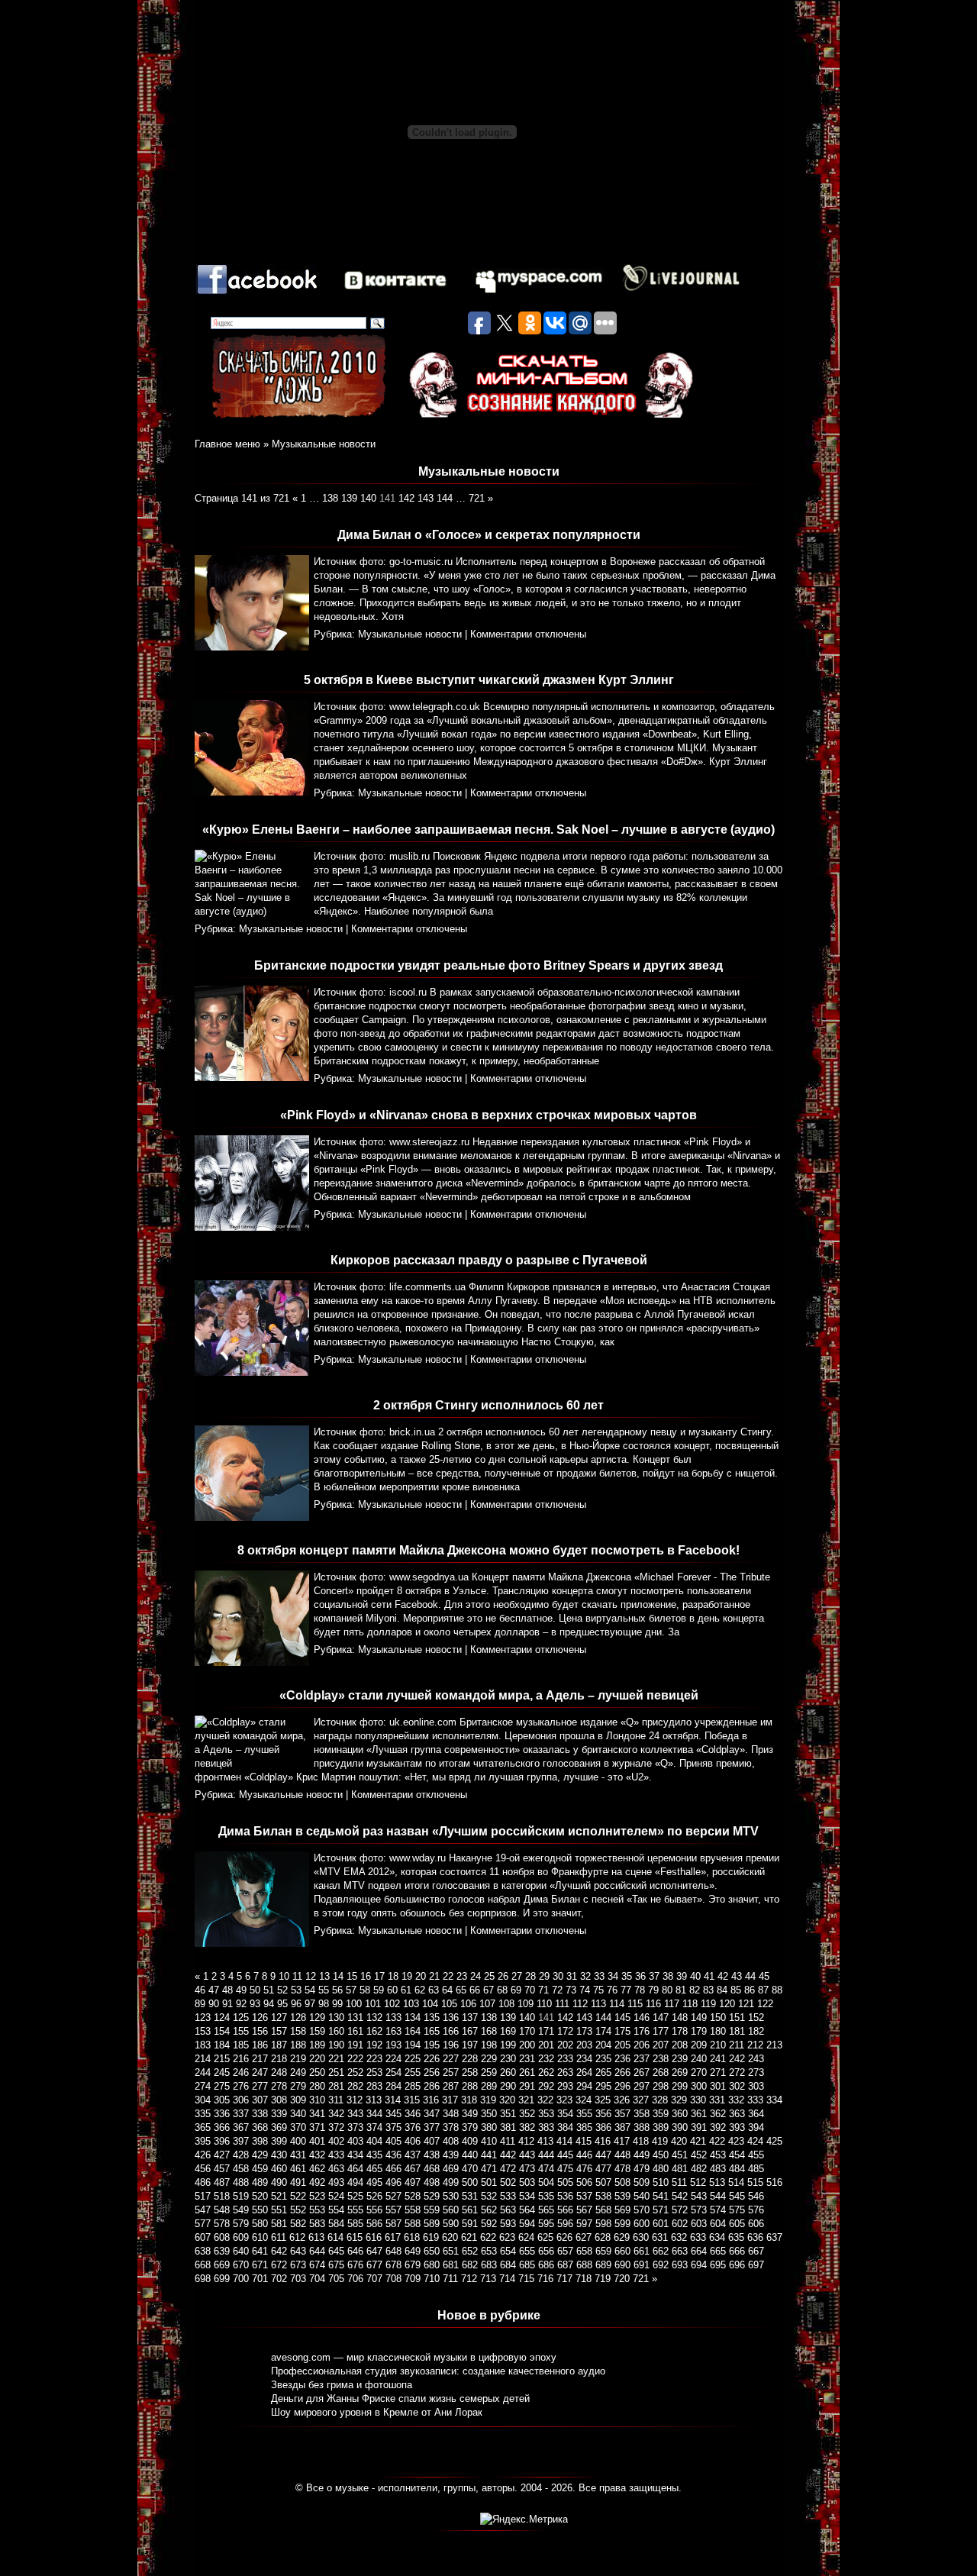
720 (622, 2279)
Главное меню (227, 444)
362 (718, 2114)
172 (565, 2031)
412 (526, 2141)
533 (508, 2196)
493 (336, 2182)
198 (489, 2045)
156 (260, 2031)
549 (241, 2210)
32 (585, 1976)
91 (227, 2004)
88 (777, 1990)
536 (565, 2196)
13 (324, 1976)
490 (279, 2182)
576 (756, 2210)
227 (451, 2059)
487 (222, 2182)
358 (642, 2114)
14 (338, 1976)
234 (584, 2059)
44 (750, 1976)
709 (413, 2279)
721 (477, 498)
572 (680, 2210)
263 (565, 2072)
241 (718, 2059)
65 (461, 1990)
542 (680, 2196)
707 (374, 2279)
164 (413, 2031)
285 (413, 2086)
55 (324, 1990)
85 (736, 1990)
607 (203, 2237)
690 (622, 2265)
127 (279, 2018)
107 (487, 2004)
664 (699, 2251)
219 (298, 2059)
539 (622, 2196)
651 (451, 2251)
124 (222, 2018)
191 (355, 2045)
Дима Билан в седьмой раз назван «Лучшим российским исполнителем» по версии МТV (488, 1831)
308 (279, 2100)
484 (737, 2169)
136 (451, 2018)
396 (222, 2141)
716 (545, 2279)
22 (448, 1976)
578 (222, 2224)
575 (737, 2210)
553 (317, 2210)
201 (546, 2045)
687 (565, 2265)
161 (355, 2031)
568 (603, 2210)
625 (545, 2237)
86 (750, 1990)
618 (412, 2237)
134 (413, 2018)
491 (298, 2182)
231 (527, 2059)
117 (672, 2004)
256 (432, 2072)
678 (393, 2265)
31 (572, 1976)
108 (506, 2004)
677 (374, 2265)
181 (737, 2031)
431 (298, 2155)
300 (699, 2086)
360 (680, 2114)
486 (203, 2182)
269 (680, 2072)
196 (451, 2045)
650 (432, 2251)
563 (508, 2210)
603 (699, 2224)
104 (430, 2004)
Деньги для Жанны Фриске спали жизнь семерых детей (400, 2398)
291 (527, 2086)
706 (355, 2279)
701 (260, 2279)
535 (546, 2196)
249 (298, 2072)
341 (317, 2114)
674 (317, 2265)
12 (311, 1976)
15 (352, 1976)
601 (661, 2224)
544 (718, 2196)
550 (260, 2210)
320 (507, 2100)
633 (698, 2237)
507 (603, 2182)
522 (298, 2196)
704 (317, 2279)
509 (642, 2182)
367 (241, 2127)
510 (661, 2182)
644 (317, 2251)
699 (222, 2279)
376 (413, 2127)
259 (489, 2072)
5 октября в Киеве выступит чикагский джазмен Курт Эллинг (489, 680)
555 (355, 2210)
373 (355, 2127)
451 (680, 2155)
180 (718, 2031)
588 (413, 2224)
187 (279, 2045)
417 (622, 2141)
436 (393, 2155)
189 (317, 2045)
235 (603, 2059)
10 (284, 1976)
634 (717, 2237)
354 (565, 2114)
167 (470, 2031)
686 (546, 2265)
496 (393, 2182)
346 (413, 2114)
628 (603, 2237)
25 (489, 1976)
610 (260, 2237)
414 (564, 2141)
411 (508, 2141)
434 (355, 2155)
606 (756, 2224)
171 (546, 2031)
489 (260, 2182)
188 (298, 2045)
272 (737, 2072)
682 (470, 2265)
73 (571, 1990)
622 (488, 2237)
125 (241, 2018)
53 (296, 1990)
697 (756, 2265)
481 (680, 2169)
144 (445, 498)
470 (470, 2169)
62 (420, 1990)
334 (774, 2100)
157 (279, 2031)
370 (298, 2127)
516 (774, 2182)
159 (317, 2031)
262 (546, 2072)
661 (642, 2251)
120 (727, 2004)
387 (622, 2127)
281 (336, 2086)
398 (260, 2141)
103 (411, 2004)
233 (565, 2059)
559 (432, 2210)
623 (507, 2237)
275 (222, 2086)
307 (260, 2100)
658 (584, 2251)
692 (661, 2265)
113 (598, 2004)
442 (508, 2155)
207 (661, 2045)
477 (603, 2169)
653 (489, 2251)
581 (279, 2224)
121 (746, 2004)
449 (642, 2155)
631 (660, 2237)
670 (241, 2265)
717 (564, 2279)
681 (451, 2265)
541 (661, 2196)
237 (642, 2059)
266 (622, 2072)
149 (699, 2018)
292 (546, 2086)
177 (661, 2031)
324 (584, 2100)
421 (698, 2141)
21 (434, 1976)
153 (203, 2031)
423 (736, 2141)
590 (451, 2224)
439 (451, 2155)
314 (393, 2100)
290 (508, 2086)
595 (546, 2224)
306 (241, 2100)
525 (355, 2196)
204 (603, 2045)
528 (413, 2196)
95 (282, 2004)
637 (774, 2237)
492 (317, 2182)
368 (260, 2127)
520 (260, 2196)
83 (708, 1990)
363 (737, 2114)
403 (355, 2141)
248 (279, 2072)
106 (468, 2004)
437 (413, 2155)
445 (565, 2155)
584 (336, 2224)
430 (279, 2155)
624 (526, 2237)
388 (642, 2127)
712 (469, 2279)
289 (489, 2086)
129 (317, 2018)
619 (431, 2237)
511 (679, 2182)
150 (718, 2018)
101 (373, 2004)
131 (355, 2018)
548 (222, 2210)
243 (756, 2059)
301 (718, 2086)
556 (374, 2210)
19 (407, 1976)
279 (298, 2086)
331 (717, 2100)
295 (603, 2086)
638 (203, 2251)
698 (203, 2279)
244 (203, 2072)
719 (603, 2279)
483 (718, 2169)
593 (508, 2224)
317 (450, 2100)
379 (470, 2127)
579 (241, 2224)
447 (603, 2155)
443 (527, 2155)
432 (317, 2155)
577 (203, 2224)
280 (317, 2086)
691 (642, 2265)
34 (613, 1976)
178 (680, 2031)
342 (336, 2114)
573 (699, 2210)
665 (718, 2251)
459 (260, 2169)
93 (255, 2004)
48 (227, 1990)
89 (200, 2004)
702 (279, 2279)
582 (298, 2224)
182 (756, 2031)
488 (241, 2182)
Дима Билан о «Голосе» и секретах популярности (489, 535)
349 (470, 2114)
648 (393, 2251)
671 (260, 2265)
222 (355, 2059)
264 (584, 2072)
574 (718, 2210)
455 (756, 2155)
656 (546, 2251)
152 (756, 2018)
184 (222, 2045)
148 (680, 2018)
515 (755, 2182)
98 (324, 2004)
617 (393, 2237)
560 (451, 2210)
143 (426, 498)
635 (736, 2237)
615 (355, 2237)
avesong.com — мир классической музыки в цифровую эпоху (414, 2357)
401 (317, 2141)
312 (355, 2100)
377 (432, 2127)
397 (241, 2141)
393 (737, 2127)
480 (661, 2169)
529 (432, 2196)
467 (413, 2169)
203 (584, 2045)
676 (355, 2265)
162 (374, 2031)
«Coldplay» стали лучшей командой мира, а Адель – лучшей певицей (489, 1695)
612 (297, 2237)
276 (241, 2086)
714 (507, 2279)
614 (335, 2237)
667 (756, 2251)
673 (298, 2265)
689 (603, 2265)
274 (203, 2086)
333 (755, 2100)
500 (470, 2182)
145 (622, 2018)
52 (282, 1990)
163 (393, 2031)
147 (661, 2018)
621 (469, 2237)
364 (756, 2114)
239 (680, 2059)
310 (317, 2100)
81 (681, 1990)
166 (451, 2031)
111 (562, 2004)
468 (432, 2169)
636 (755, 2237)
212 (755, 2045)
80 (667, 1990)
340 (298, 2114)
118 (690, 2004)
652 (470, 2251)
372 (336, 2127)
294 (584, 2086)
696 (737, 2265)
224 (393, 2059)
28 (530, 1976)
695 (718, 2265)
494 (355, 2182)
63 (434, 1990)
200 (527, 2045)
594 (527, 2224)
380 (489, 2127)
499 (451, 2182)
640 (241, 2251)
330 (698, 2100)
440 (470, 2155)
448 (622, 2155)
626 (564, 2237)
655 (527, 2251)
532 (489, 2196)
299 (680, 2086)
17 (379, 1976)
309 (298, 2100)
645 (336, 2251)
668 (203, 2265)
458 (241, 2169)
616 (374, 2237)
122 (765, 2004)
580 (260, 2224)
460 (279, 2169)
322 (545, 2100)
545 (737, 2196)
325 (603, 2100)
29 (544, 1976)
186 (260, 2045)
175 (622, 2031)
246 (241, 2072)
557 (393, 2210)
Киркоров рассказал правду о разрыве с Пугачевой (489, 1260)
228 (470, 2059)
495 (374, 2182)
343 (355, 2114)
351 (508, 2114)
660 (622, 2251)
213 (774, 2045)
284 (393, 2086)
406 (413, 2141)
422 (717, 2141)
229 (489, 2059)
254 (393, 2072)
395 (203, 2141)
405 (393, 2141)
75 (598, 1990)
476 (584, 2169)
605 (737, 2224)
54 (310, 1990)
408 (451, 2141)
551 (279, 2210)
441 (489, 2155)
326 (622, 2100)
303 (756, 2086)
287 (451, 2086)
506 (584, 2182)
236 (622, 2059)
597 (584, 2224)
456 (203, 2169)
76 (612, 1990)
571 (661, 2210)
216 (241, 2059)
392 (718, 2127)
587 (393, 2224)
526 (374, 2196)
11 (297, 1976)
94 (269, 2004)
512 (698, 2182)
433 (336, 2155)
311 (336, 2100)
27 (517, 1976)
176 (642, 2031)
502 (508, 2182)
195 (432, 2045)
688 (584, 2265)
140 (368, 498)
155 (241, 2031)
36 (640, 1976)
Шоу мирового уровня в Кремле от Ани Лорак (377, 2412)
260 (508, 2072)
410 (489, 2141)
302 (737, 2086)
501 (489, 2182)
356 (603, 2114)
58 (365, 1990)
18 (393, 1976)
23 (462, 1976)
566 (565, 2210)
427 (222, 2155)
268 (661, 2072)
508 (622, 2182)
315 (412, 2100)
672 (279, 2265)
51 (269, 1990)
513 (717, 2182)
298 (661, 2086)
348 (451, 2114)
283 (374, 2086)
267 (642, 2072)
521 (279, 2196)
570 (642, 2210)
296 (622, 2086)
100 (354, 2004)
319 (488, 2100)
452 (699, 2155)
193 (393, 2045)
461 (298, 2169)
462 (317, 2169)
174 (603, 2031)
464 (355, 2169)
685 (527, 2265)
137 (470, 2018)
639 (222, 2251)
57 (351, 1990)
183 (203, 2045)
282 (355, 2086)
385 (584, 2127)
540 (642, 2196)
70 (530, 1990)
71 (543, 1990)
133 (393, 2018)
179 (699, 2031)
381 (508, 2127)
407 (432, 2141)
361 (699, 2114)
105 (449, 2004)
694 (699, 2265)
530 (451, 2196)
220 (317, 2059)
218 (279, 2059)
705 (336, 2279)
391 (699, 2127)
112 (580, 2004)
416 (603, 2141)
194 (413, 2045)
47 (214, 1990)
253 (374, 2072)
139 (349, 498)
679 (413, 2265)
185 (241, 2045)
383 (546, 2127)
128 (298, 2018)
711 (450, 2279)
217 (260, 2059)
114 (617, 2004)
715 (526, 2279)
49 (241, 1990)
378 (451, 2127)
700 (241, 2279)
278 (279, 2086)
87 (763, 1990)
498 (432, 2182)
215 (222, 2059)
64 (447, 1990)
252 (355, 2072)
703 (298, 2279)
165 (432, 2031)
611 (279, 2237)
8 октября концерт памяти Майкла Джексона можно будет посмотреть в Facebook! (488, 1550)
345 (393, 2114)
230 (508, 2059)
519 (241, 2196)
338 (260, 2114)
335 (203, 2114)
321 (526, 2100)
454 (737, 2155)
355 (584, 2114)
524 (336, 2196)
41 (709, 1976)
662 (661, 2251)
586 (374, 2224)
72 (557, 1990)
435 (374, 2155)
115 (635, 2004)
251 (336, 2072)
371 (317, 2127)
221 (336, 2059)
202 (565, 2045)
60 (392, 1990)
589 (432, 2224)
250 (317, 2072)
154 (222, 2031)
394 (756, 2127)
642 (279, 2251)
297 (642, 2086)
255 (413, 2072)
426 (203, 2155)
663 (680, 2251)
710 (432, 2279)
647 (374, 2251)
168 (489, 2031)
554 (336, 2210)
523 (317, 2196)
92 (241, 2004)
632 (679, 2237)
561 (470, 2210)
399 (279, 2141)
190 (336, 2045)
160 (336, 2031)
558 (413, 2210)
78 (640, 1990)
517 (203, 2196)
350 (489, 2114)
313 (374, 2100)
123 (203, 2018)
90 (214, 2004)
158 (298, 2031)
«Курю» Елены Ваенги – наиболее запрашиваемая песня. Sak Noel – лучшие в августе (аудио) (488, 830)
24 (476, 1976)
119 (708, 2004)
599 (622, 2224)
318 (469, 2100)
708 (393, 2279)
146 (642, 2018)
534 (527, 2196)
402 (336, 2141)
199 (508, 2045)
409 (470, 2141)
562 (489, 2210)
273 (756, 2072)
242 (737, 2059)
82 (695, 1990)
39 (682, 1976)
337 (241, 2114)
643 (298, 2251)
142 (406, 498)
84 (722, 1990)
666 (737, 2251)
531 (470, 2196)
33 (599, 1976)
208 (680, 2045)
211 (737, 2045)
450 (661, 2155)
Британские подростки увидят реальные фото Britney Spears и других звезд (488, 965)
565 (546, 2210)
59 (379, 1990)
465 (374, 2169)
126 (260, 2018)
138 (330, 498)
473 (527, 2169)
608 (222, 2237)
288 (470, 2086)
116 (653, 2004)
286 (432, 2086)
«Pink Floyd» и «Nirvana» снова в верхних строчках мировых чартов (488, 1115)
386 (603, 2127)
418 (641, 2141)
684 (508, 2265)
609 (241, 2237)
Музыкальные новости (324, 444)
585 (355, 2224)
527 (393, 2196)
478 (622, 2169)
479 (642, 2169)
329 (679, 2100)
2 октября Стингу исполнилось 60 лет (488, 1405)
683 (489, 2265)
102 (392, 2004)
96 (296, 2004)
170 (527, 2031)
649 (413, 2251)
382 (527, 2127)
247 (260, 2072)
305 (222, 2100)
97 (310, 2004)
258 (470, 2072)
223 (374, 2059)
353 (546, 2114)
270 (699, 2072)
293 (565, 2086)
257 (451, 2072)
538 (603, 2196)
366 (222, 2127)
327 (641, 2100)
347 (432, 2114)
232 (546, 2059)
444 (546, 2155)
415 (584, 2141)
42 (723, 1976)
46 (200, 1990)
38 (668, 1976)
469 (451, 2169)
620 (450, 2237)
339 (279, 2114)
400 (298, 2141)
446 (584, 2155)
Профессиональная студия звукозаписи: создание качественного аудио (438, 2371)
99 (337, 2004)
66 (475, 1990)
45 (764, 1976)
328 (660, 2100)
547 (203, 2210)
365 (203, 2127)
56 (337, 1990)
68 (502, 1990)
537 (584, 2196)
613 (316, 2237)
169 (508, 2031)
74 (585, 1990)
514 (736, 2182)
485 (756, 2169)
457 (222, 2169)
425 (774, 2141)
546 (756, 2196)
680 (432, 2265)
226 (432, 2059)
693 (680, 2265)
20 (421, 1976)
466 (393, 2169)
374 (374, 2127)
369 (279, 2127)
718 (584, 2279)
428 (241, 2155)
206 (642, 2045)
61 (406, 1990)
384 (565, 2127)
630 (641, 2237)
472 (508, 2169)
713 (488, 2279)
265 (603, 2072)
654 (508, 2251)
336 (222, 2114)
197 (470, 2045)
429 (260, 2155)
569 (622, 2210)
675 (336, 2265)
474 (546, 2169)
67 (488, 1990)
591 (470, 2224)
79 (653, 1990)
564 (527, 2210)
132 (374, 2018)
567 (584, 2210)
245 (222, 2072)
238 (661, 2059)
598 (603, 2224)
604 (718, 2224)
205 (622, 2045)
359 (661, 2114)
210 (718, 2045)
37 (654, 1976)
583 (317, 2224)
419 (660, 2141)
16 (366, 1976)
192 (374, 2045)
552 (298, 2210)
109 (526, 2004)
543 (699, 2196)
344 (374, 2114)
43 (737, 1976)
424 (755, 2141)
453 (718, 2155)
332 (736, 2100)
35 (627, 1976)
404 (374, 2141)
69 (516, 1990)
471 (489, 2169)
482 (699, 2169)
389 (661, 2127)
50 (255, 1990)
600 (642, 2224)
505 (565, 2182)
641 (260, 2251)
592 (489, 2224)
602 (680, 2224)
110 (544, 2004)
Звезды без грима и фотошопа (342, 2385)
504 (546, 2182)
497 (413, 2182)
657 (565, 2251)
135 (432, 2018)
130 (336, 2018)
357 (622, 2114)
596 (565, 2224)
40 (695, 1976)
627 (584, 2237)
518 (222, 2196)
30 (558, 1976)
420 (679, 2141)
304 (203, 2100)
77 (626, 1990)
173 (584, 2031)
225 (413, 2059)
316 (431, 2100)
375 (393, 2127)
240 (699, 2059)
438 (432, 2155)
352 (527, 2114)
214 (203, 2059)
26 (503, 1976)
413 (545, 2141)
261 (527, 2072)
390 (680, 2127)
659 (603, 2251)
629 (622, 2237)
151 (737, 2018)
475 (565, 2169)
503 (527, 2182)
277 (260, 2086)
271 (718, 2072)
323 (564, 2100)
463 (336, 2169)
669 (222, 2265)
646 (355, 2251)
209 (699, 2045)
